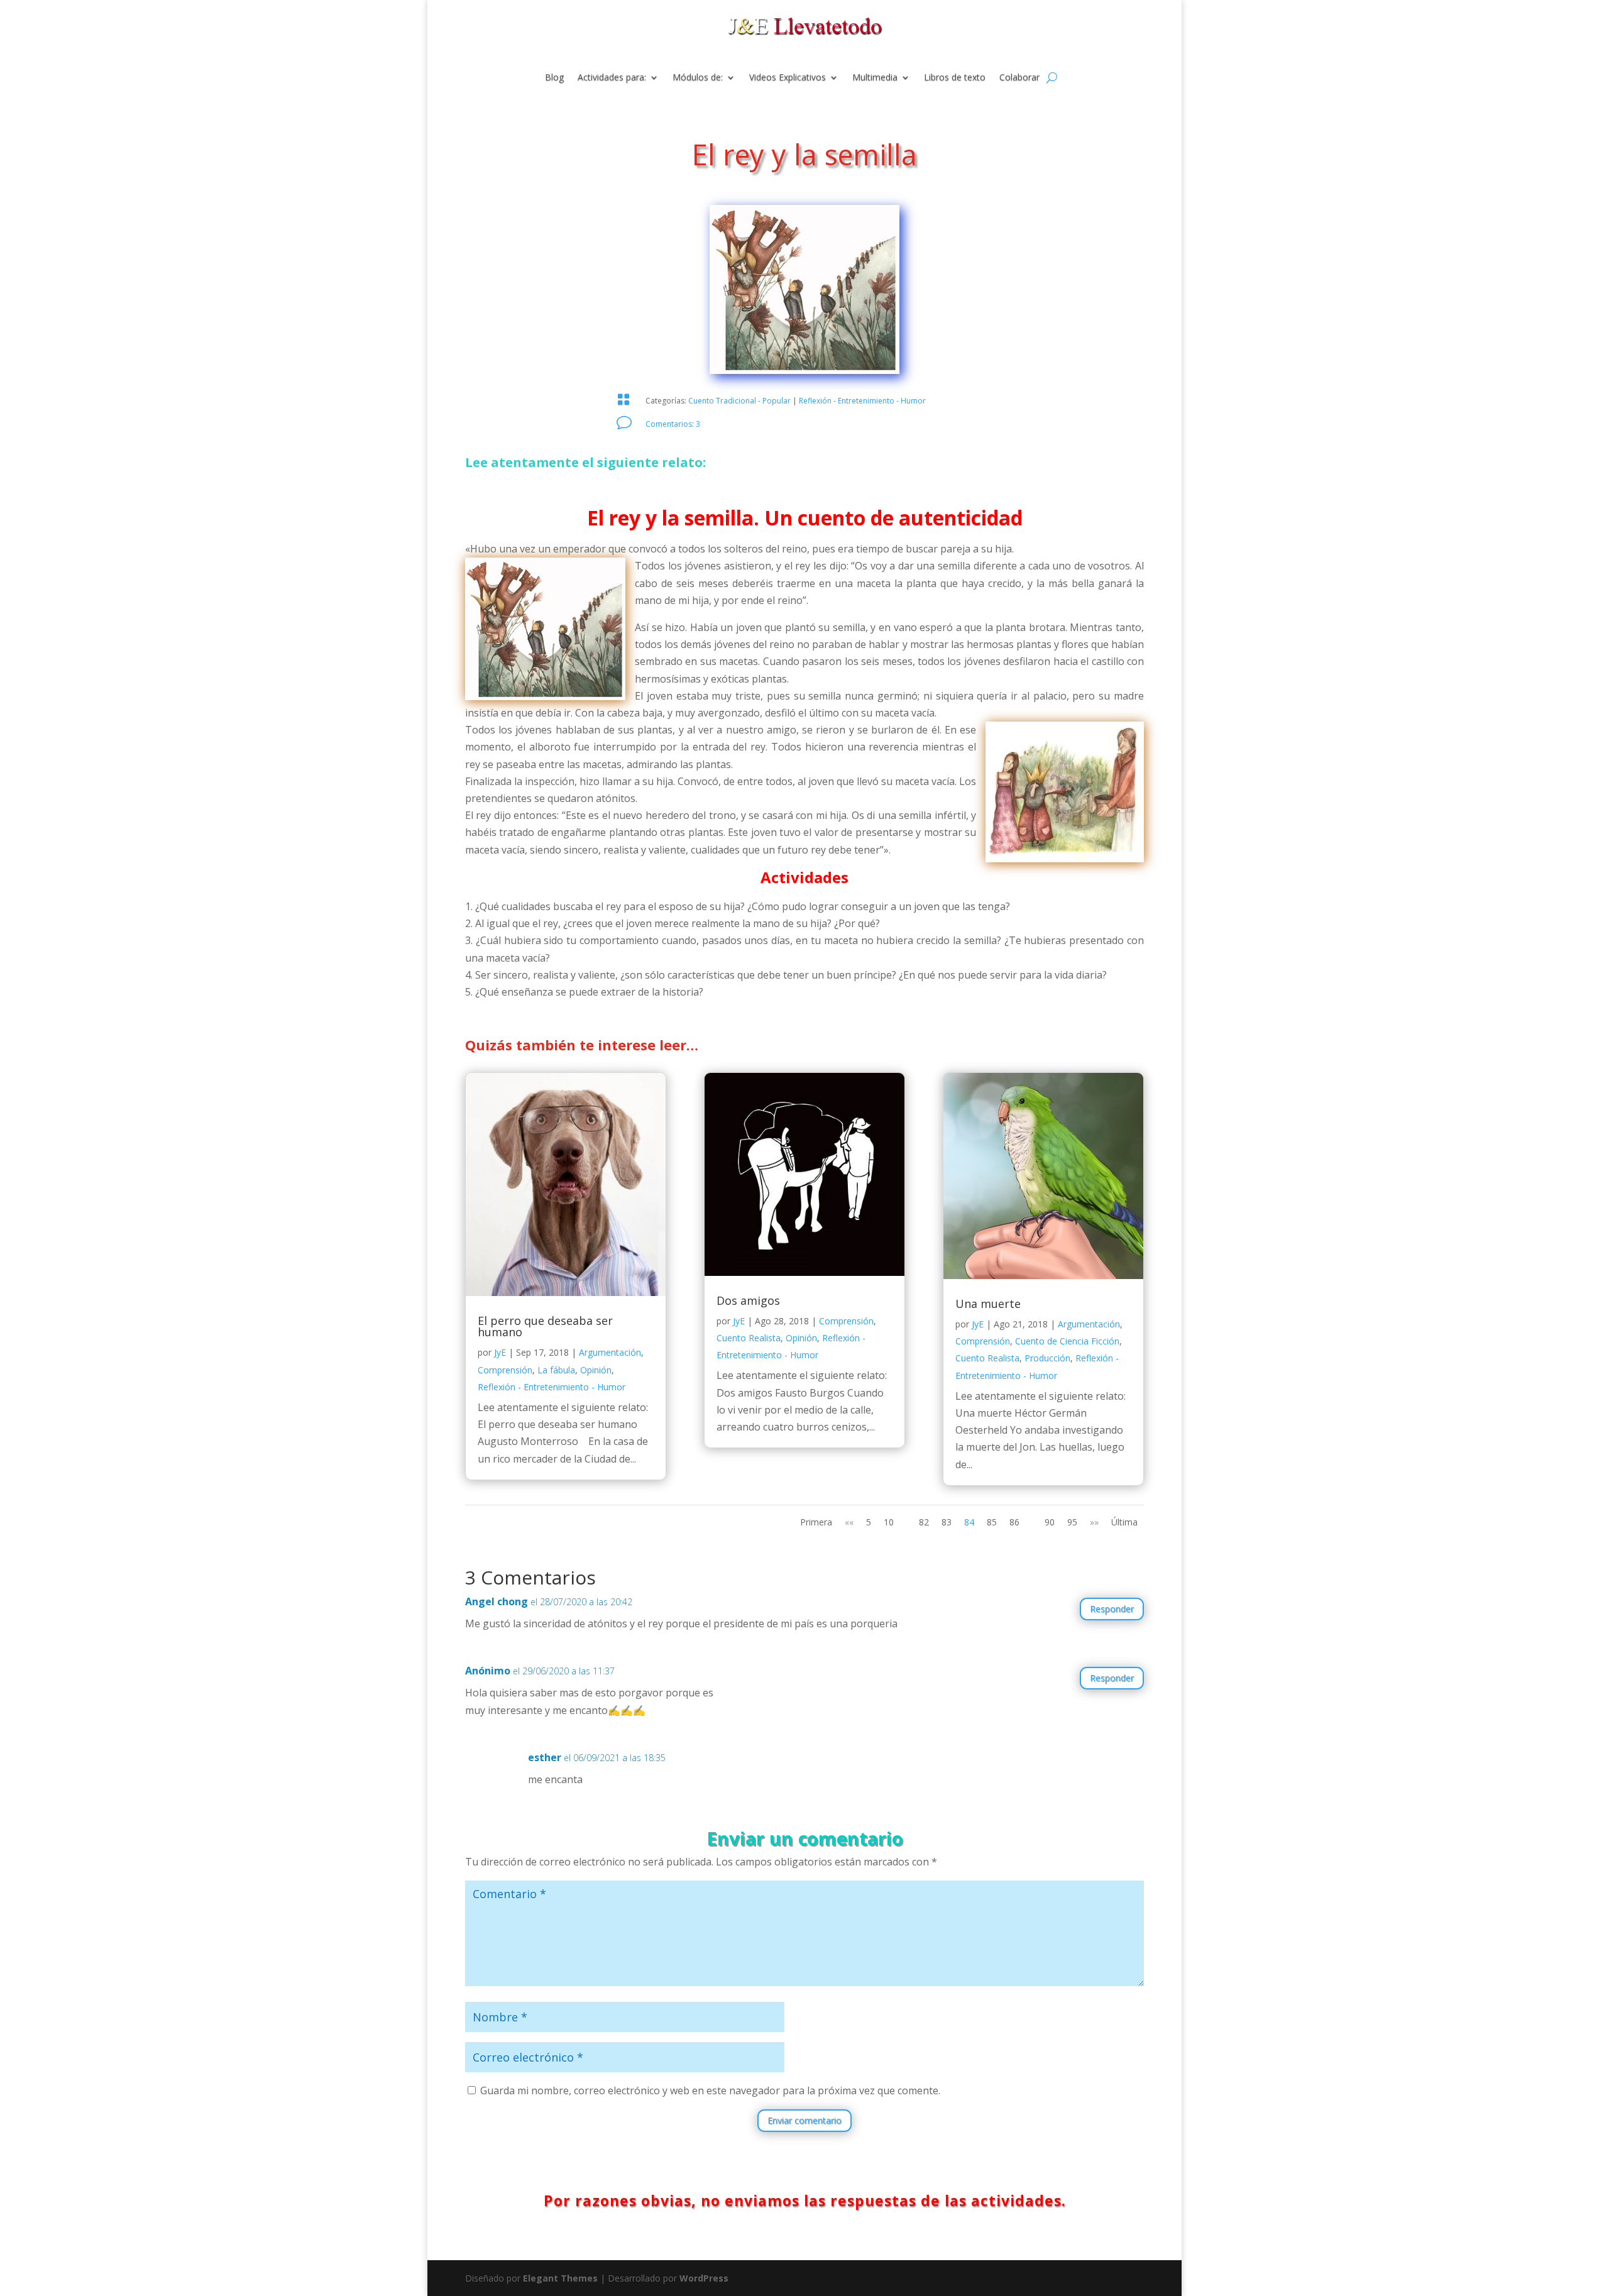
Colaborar (1019, 78)
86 (1014, 1522)
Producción (1047, 1358)
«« (849, 1522)
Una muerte (988, 1304)
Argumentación (610, 1352)
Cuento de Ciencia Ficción (1067, 1341)
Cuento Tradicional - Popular (739, 401)
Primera (816, 1522)
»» (1094, 1522)
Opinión (596, 1370)
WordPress (704, 2278)
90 (1050, 1522)
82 (924, 1522)
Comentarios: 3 (673, 424)
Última (1124, 1522)
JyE (500, 1352)
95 (1072, 1522)
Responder (1112, 1609)
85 (992, 1522)
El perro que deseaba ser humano (545, 1326)
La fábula (556, 1370)
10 (889, 1522)
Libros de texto (955, 78)
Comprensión (505, 1370)
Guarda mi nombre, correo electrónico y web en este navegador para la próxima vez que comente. (710, 2090)
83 (947, 1522)
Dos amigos (748, 1300)
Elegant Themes (560, 2278)
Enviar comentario (804, 2120)
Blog (554, 78)
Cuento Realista (749, 1338)
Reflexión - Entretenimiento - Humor (862, 401)
